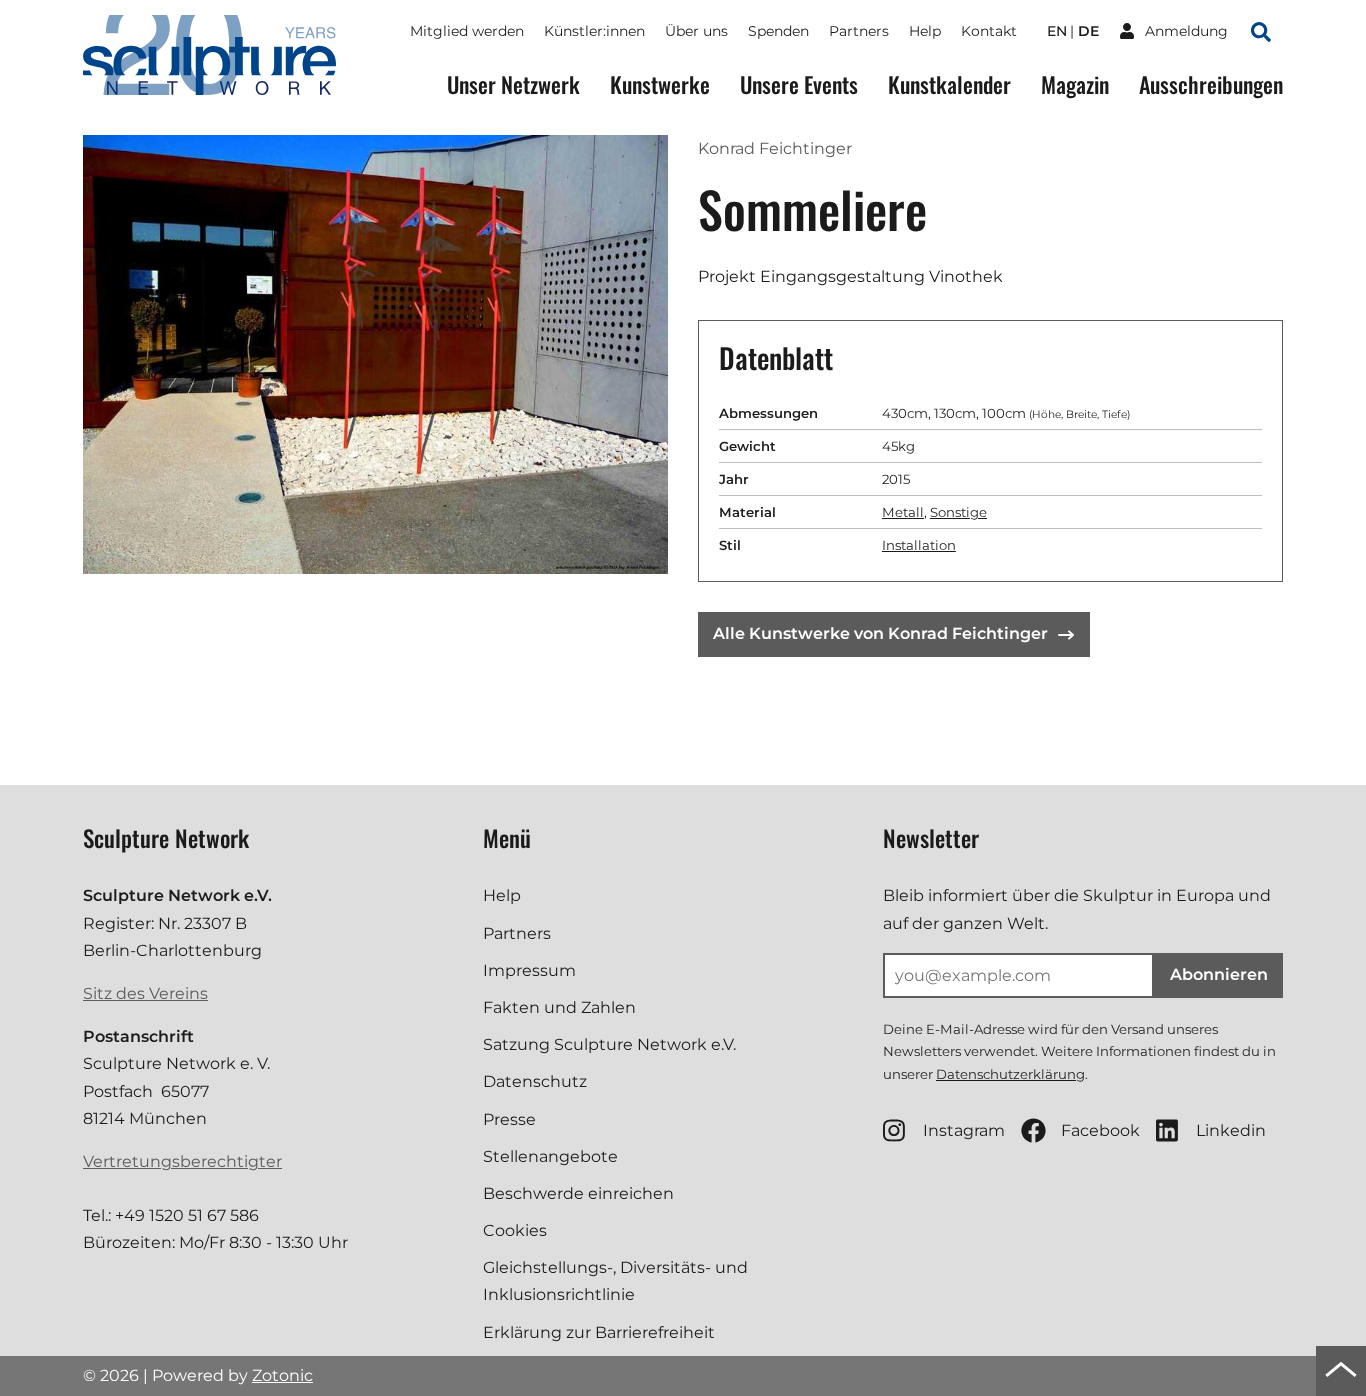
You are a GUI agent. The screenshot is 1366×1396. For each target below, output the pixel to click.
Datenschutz (535, 1081)
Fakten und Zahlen (559, 1007)
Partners (859, 31)
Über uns (696, 31)
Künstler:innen (594, 31)
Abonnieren (1219, 974)
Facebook (1100, 1130)
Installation (919, 545)
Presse (509, 1119)
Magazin (1075, 84)
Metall (903, 512)
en (1057, 31)
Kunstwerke (660, 84)
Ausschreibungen (1211, 84)
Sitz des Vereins (145, 993)
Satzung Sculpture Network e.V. (609, 1044)
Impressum (529, 970)
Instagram (964, 1130)
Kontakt (989, 31)
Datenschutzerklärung (1010, 1074)
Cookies (515, 1230)
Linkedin (1231, 1130)
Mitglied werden (467, 31)
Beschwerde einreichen (578, 1193)
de (1088, 31)
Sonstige (958, 512)
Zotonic (282, 1375)
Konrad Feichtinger (775, 148)
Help (925, 31)
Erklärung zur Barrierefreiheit (599, 1332)
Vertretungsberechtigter (182, 1161)
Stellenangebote (550, 1156)
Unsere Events (799, 84)
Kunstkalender (949, 84)
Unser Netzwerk (513, 84)
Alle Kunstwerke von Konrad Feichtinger (880, 633)
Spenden (778, 31)
